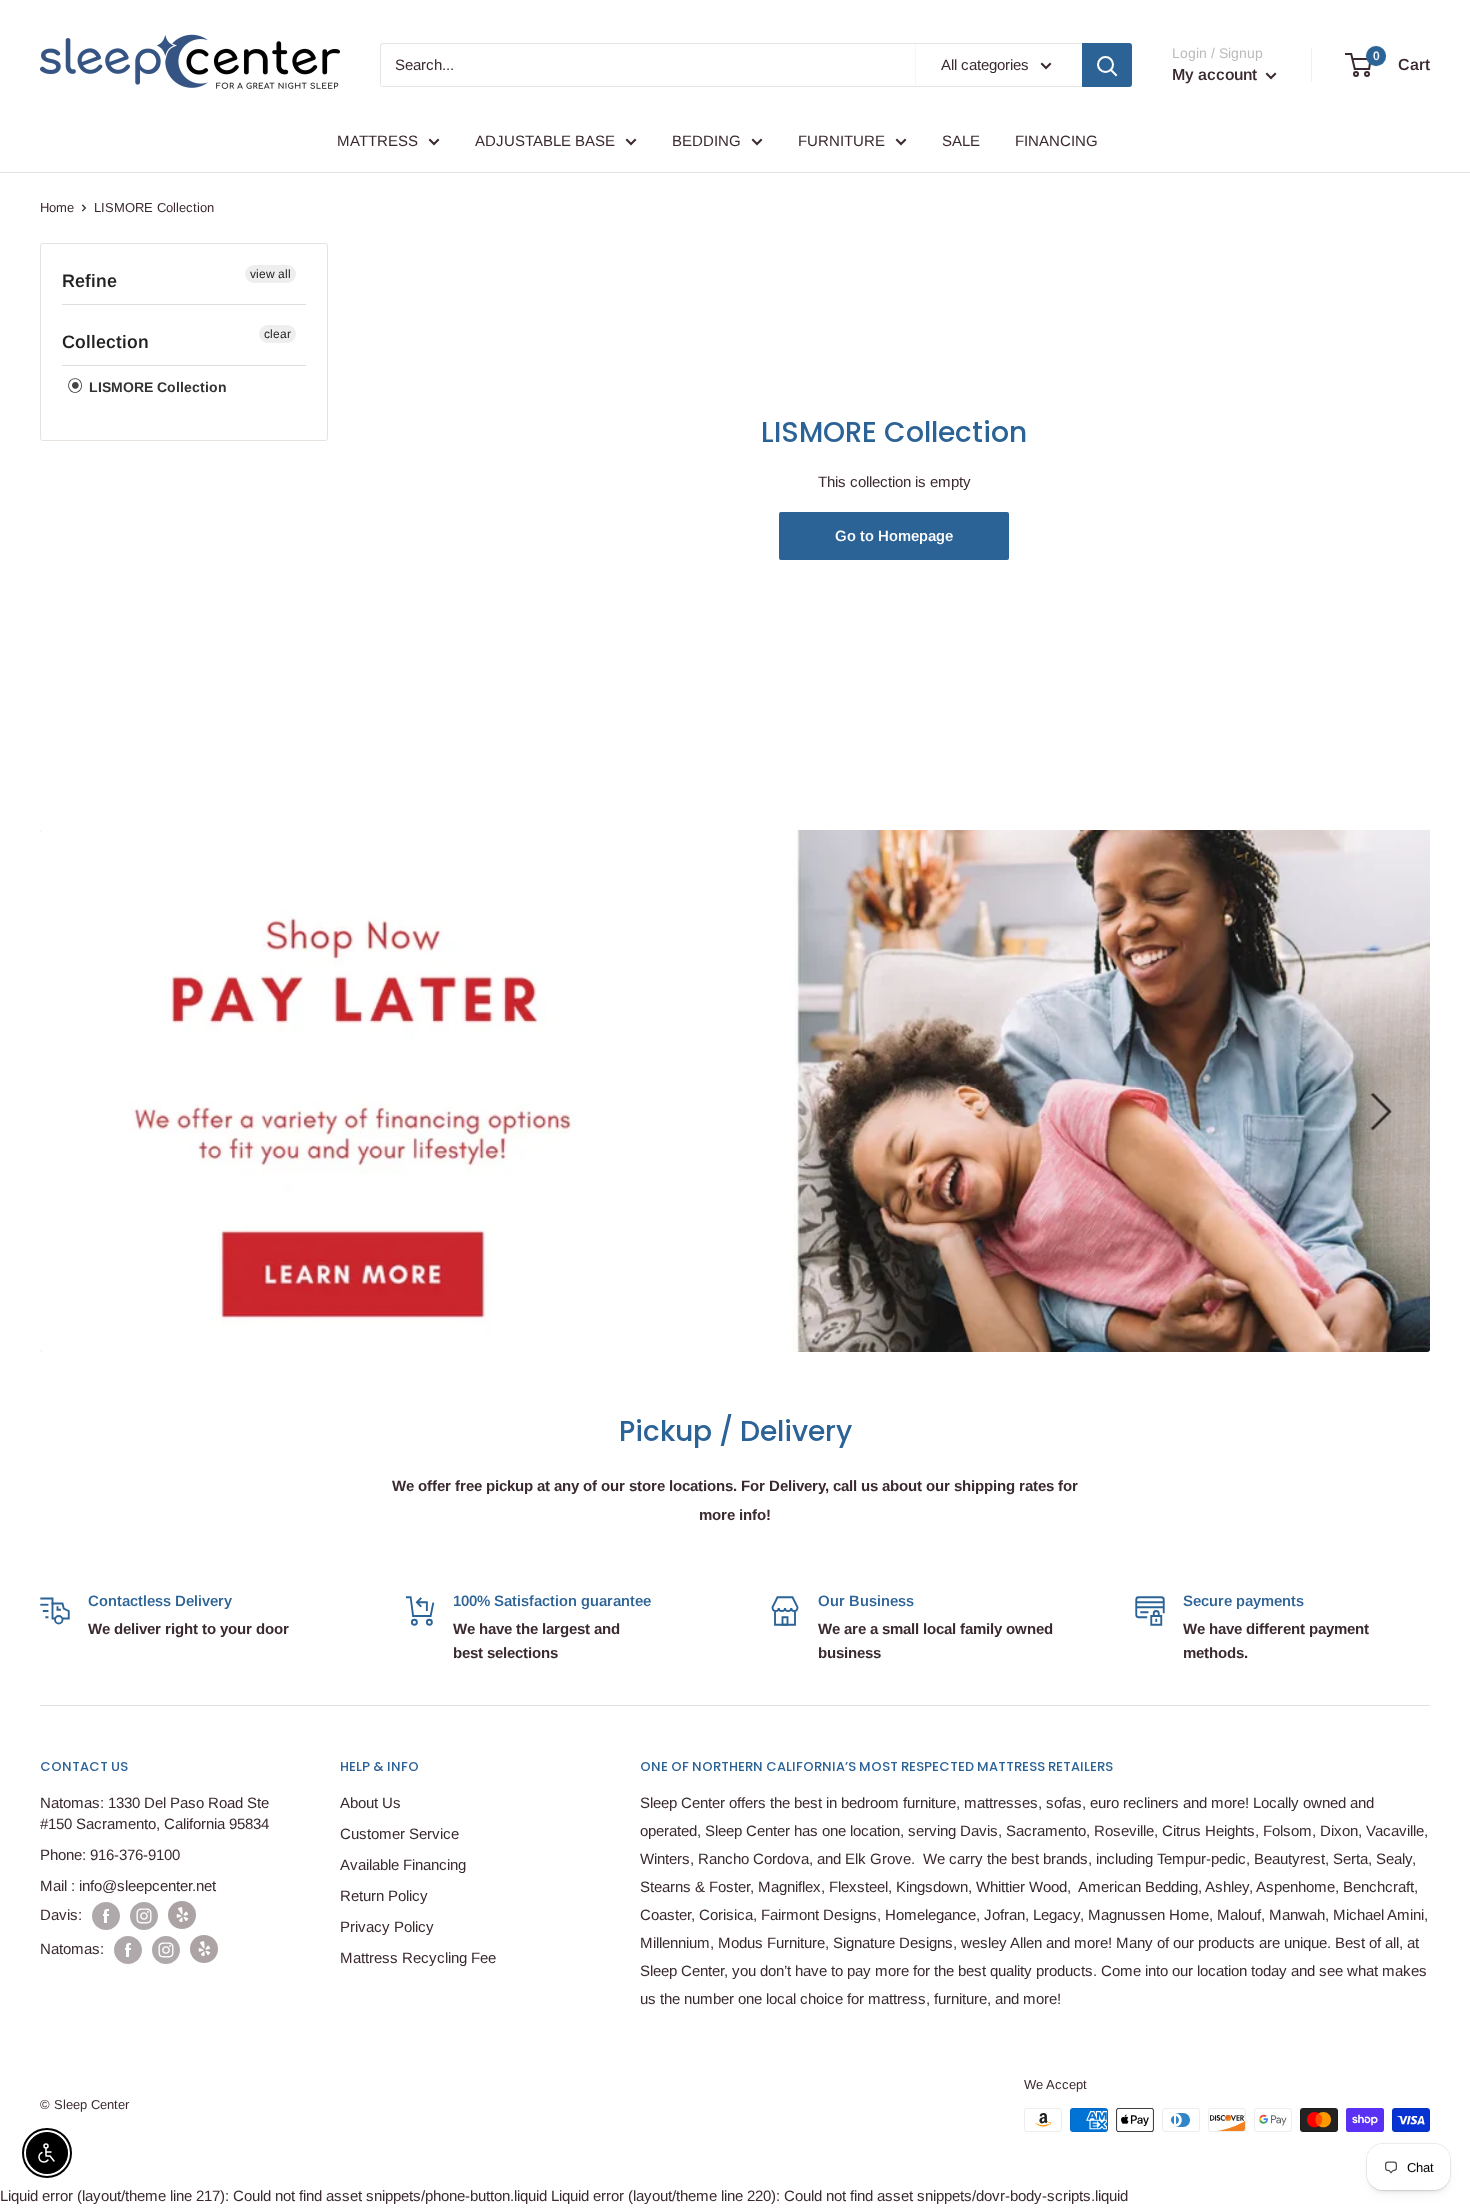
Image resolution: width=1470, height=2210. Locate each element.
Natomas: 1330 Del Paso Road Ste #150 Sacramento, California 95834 (154, 1813)
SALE (961, 140)
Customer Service (399, 1833)
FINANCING (1056, 140)
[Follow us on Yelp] (182, 1915)
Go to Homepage (894, 535)
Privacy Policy (387, 1926)
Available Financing (403, 1864)
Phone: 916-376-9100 (110, 1854)
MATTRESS (377, 140)
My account (1216, 74)
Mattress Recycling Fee (418, 1957)
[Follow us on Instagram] (144, 1915)
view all (270, 274)
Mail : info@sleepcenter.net (128, 1885)
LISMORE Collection (156, 387)
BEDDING (706, 140)
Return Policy (384, 1895)
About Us (370, 1802)
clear (277, 334)
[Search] (1107, 65)
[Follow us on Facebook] (106, 1915)
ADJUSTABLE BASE (545, 140)
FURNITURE (841, 140)
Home (57, 207)
